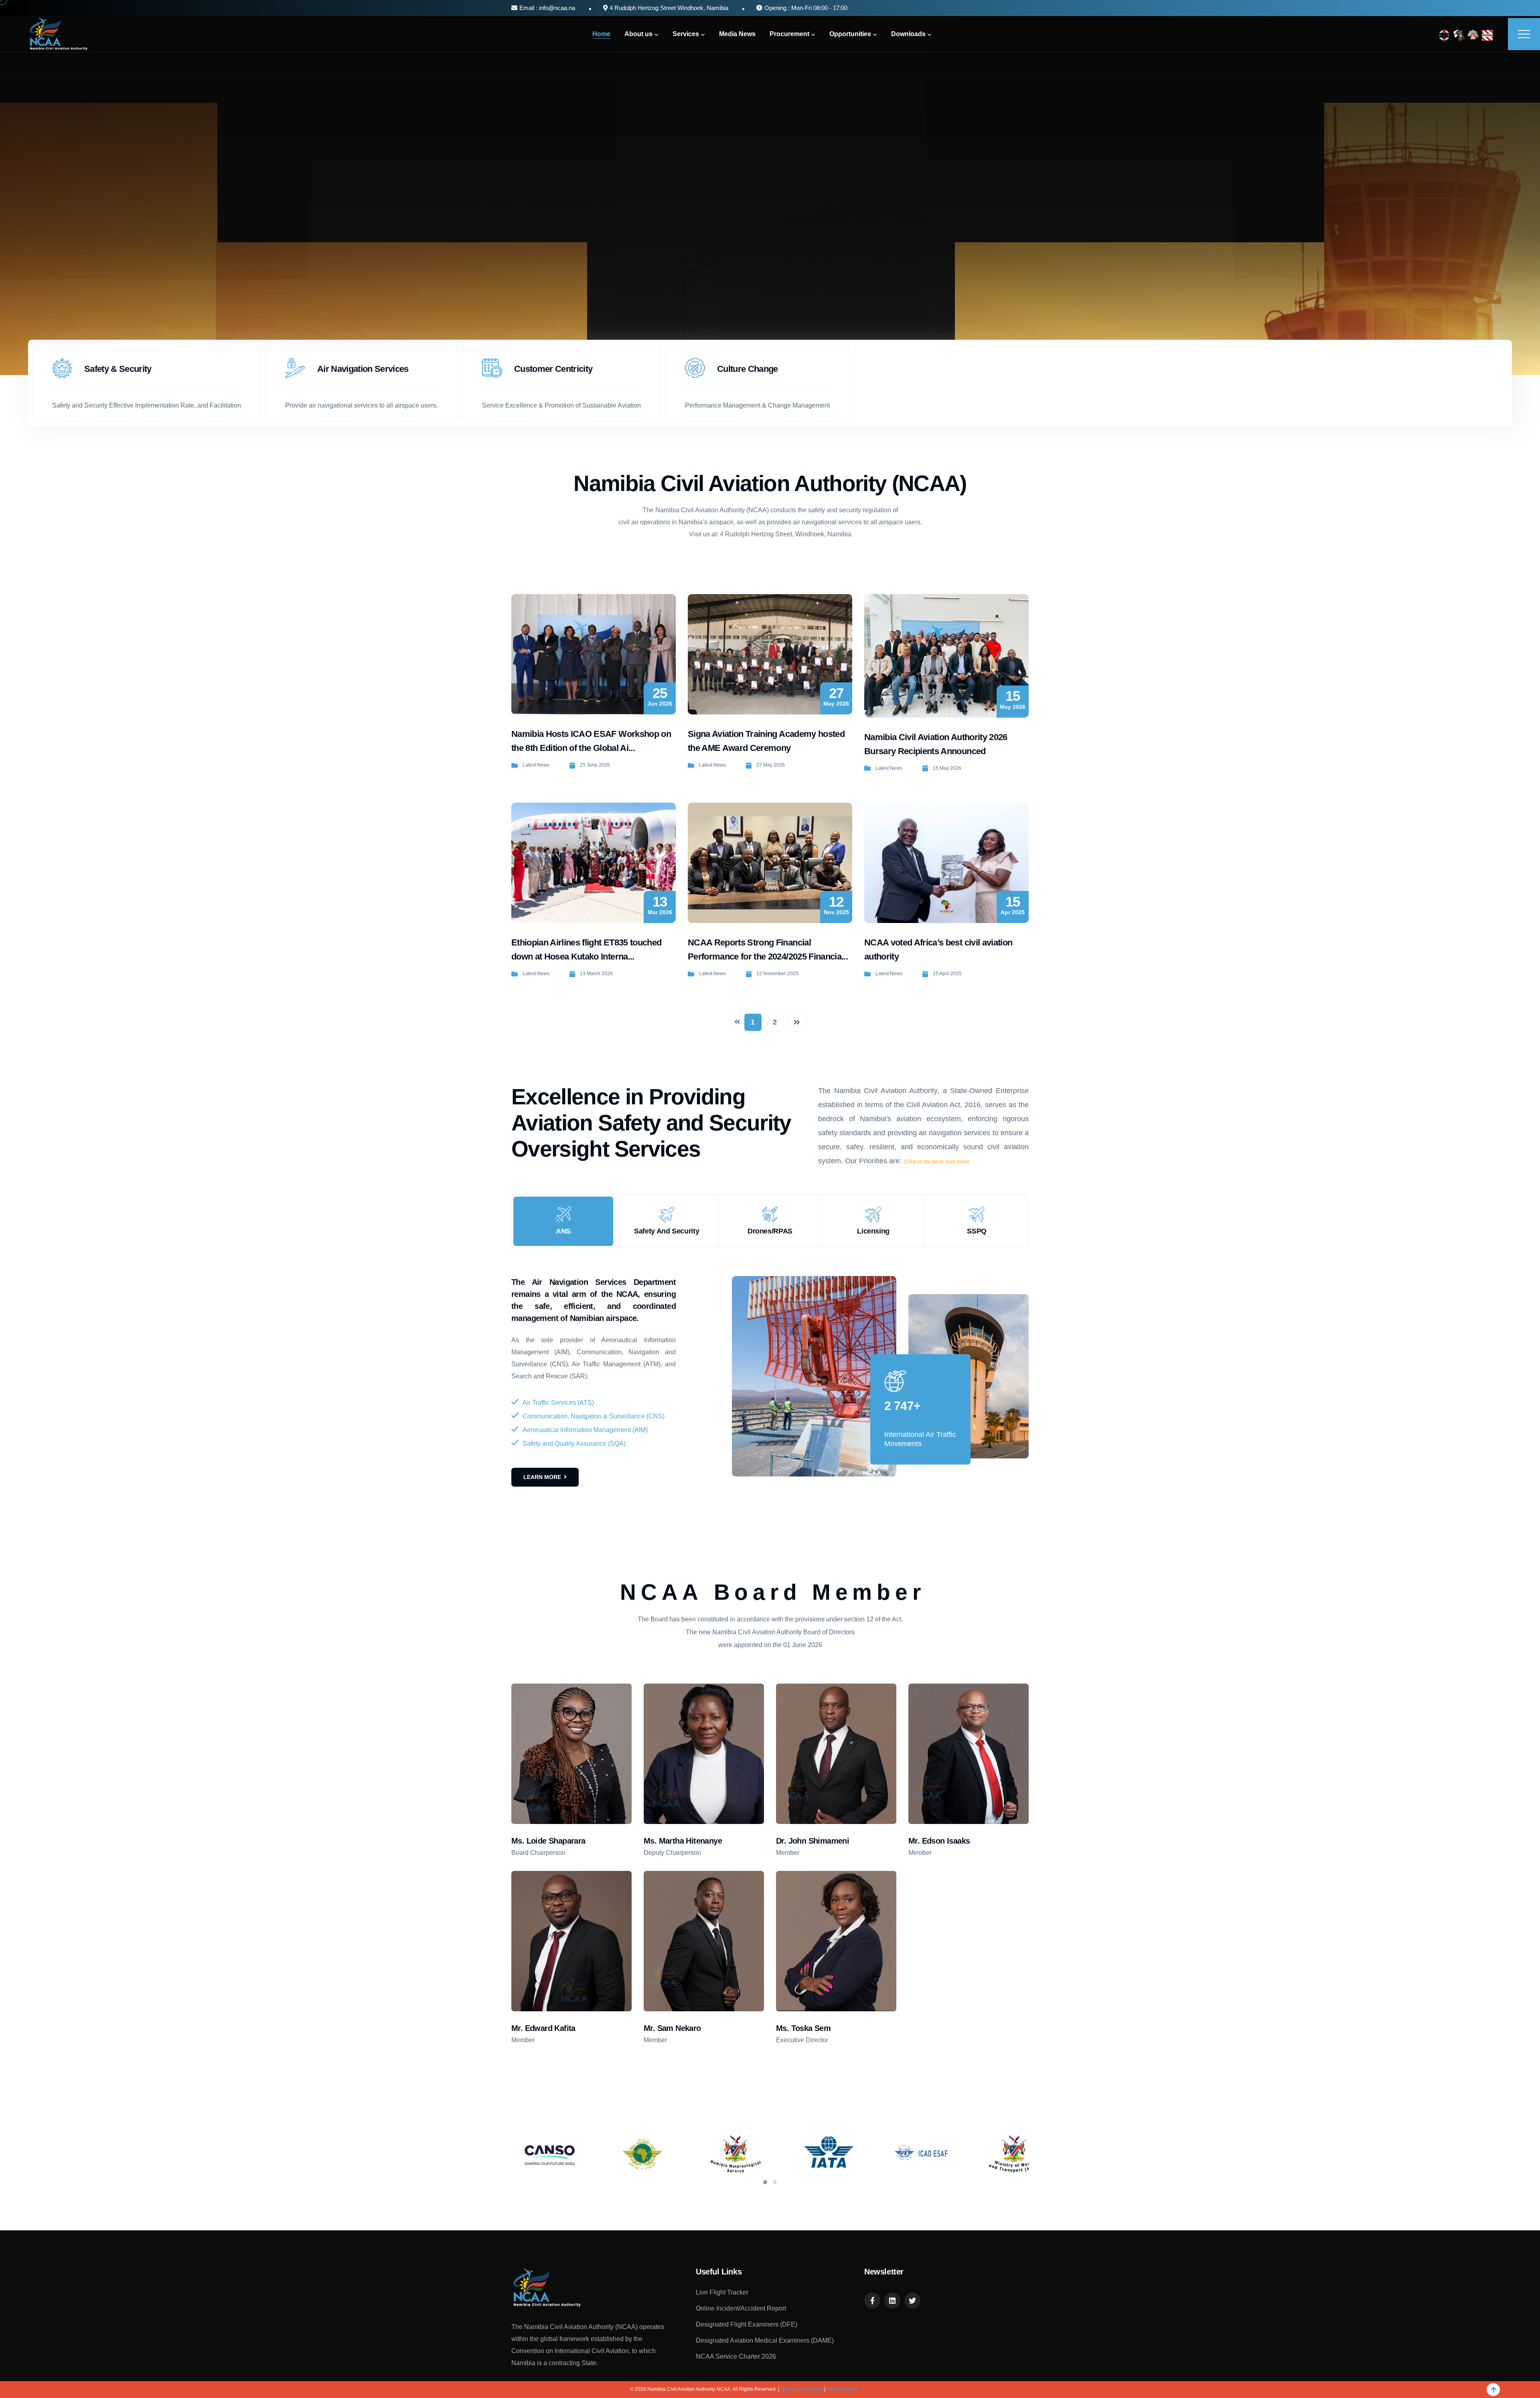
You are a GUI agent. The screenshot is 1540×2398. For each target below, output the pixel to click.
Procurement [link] (789, 34)
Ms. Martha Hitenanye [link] (683, 1841)
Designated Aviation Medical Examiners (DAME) (765, 2340)
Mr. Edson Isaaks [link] (939, 1841)
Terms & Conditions (802, 2389)
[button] (765, 2182)
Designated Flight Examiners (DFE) (747, 2324)
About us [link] (638, 34)
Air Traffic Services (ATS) (558, 1403)
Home (601, 34)
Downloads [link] (908, 34)
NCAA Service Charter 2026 (736, 2356)
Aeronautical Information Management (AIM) (585, 1430)
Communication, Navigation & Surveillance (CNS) (594, 1416)
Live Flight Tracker (722, 2292)
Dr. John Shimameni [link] (813, 1841)
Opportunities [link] (850, 34)
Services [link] (686, 34)
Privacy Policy (842, 2389)
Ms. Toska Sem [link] (803, 2028)
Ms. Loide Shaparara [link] (548, 1841)
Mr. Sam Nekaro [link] (672, 2028)
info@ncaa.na (556, 8)
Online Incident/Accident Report (741, 2308)
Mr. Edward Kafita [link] (543, 2028)
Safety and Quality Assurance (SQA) (574, 1443)
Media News (737, 34)
